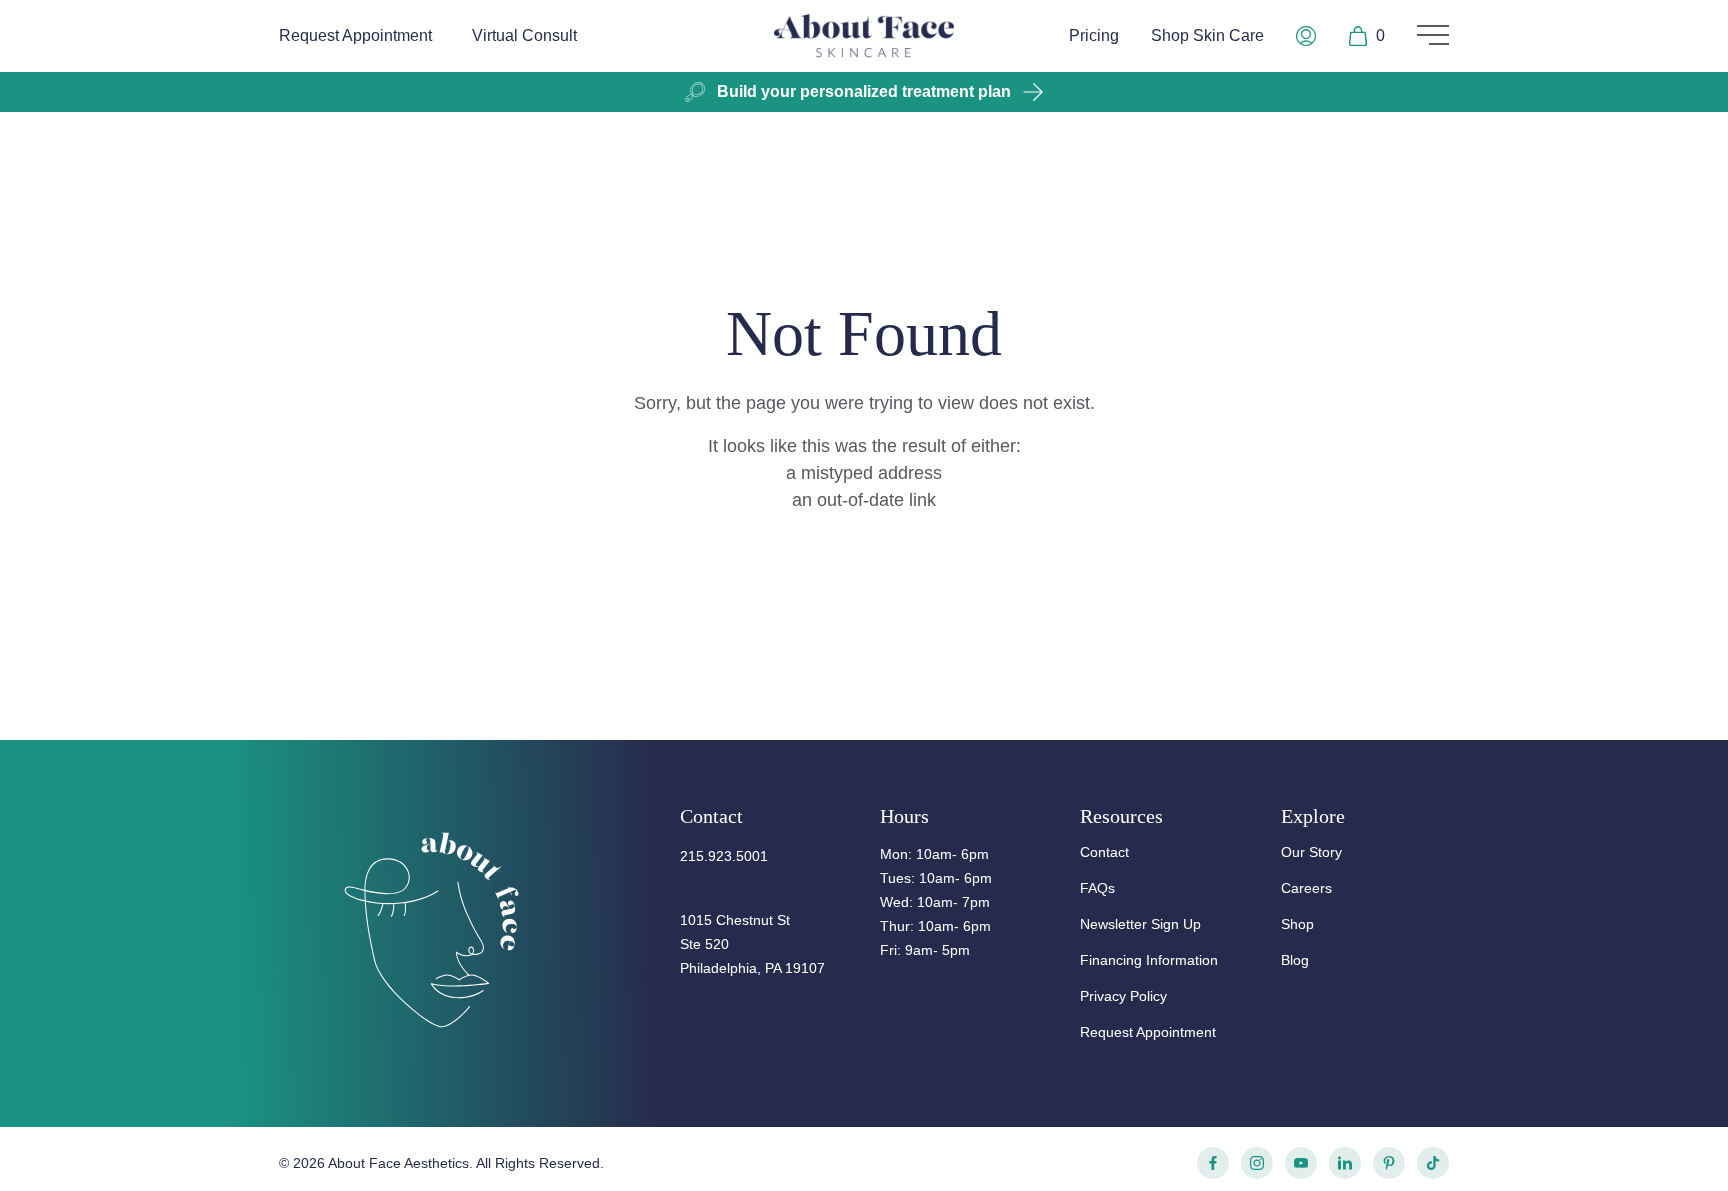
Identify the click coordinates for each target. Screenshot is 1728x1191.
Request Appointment (355, 35)
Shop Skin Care (1207, 35)
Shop (1297, 924)
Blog (1295, 960)
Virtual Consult (524, 35)
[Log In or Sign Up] (1306, 36)
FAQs (1097, 888)
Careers (1306, 888)
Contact (1104, 852)
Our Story (1311, 852)
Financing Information (1149, 960)
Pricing (1094, 35)
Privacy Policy (1123, 996)
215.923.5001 (724, 856)
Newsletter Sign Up (1140, 924)
